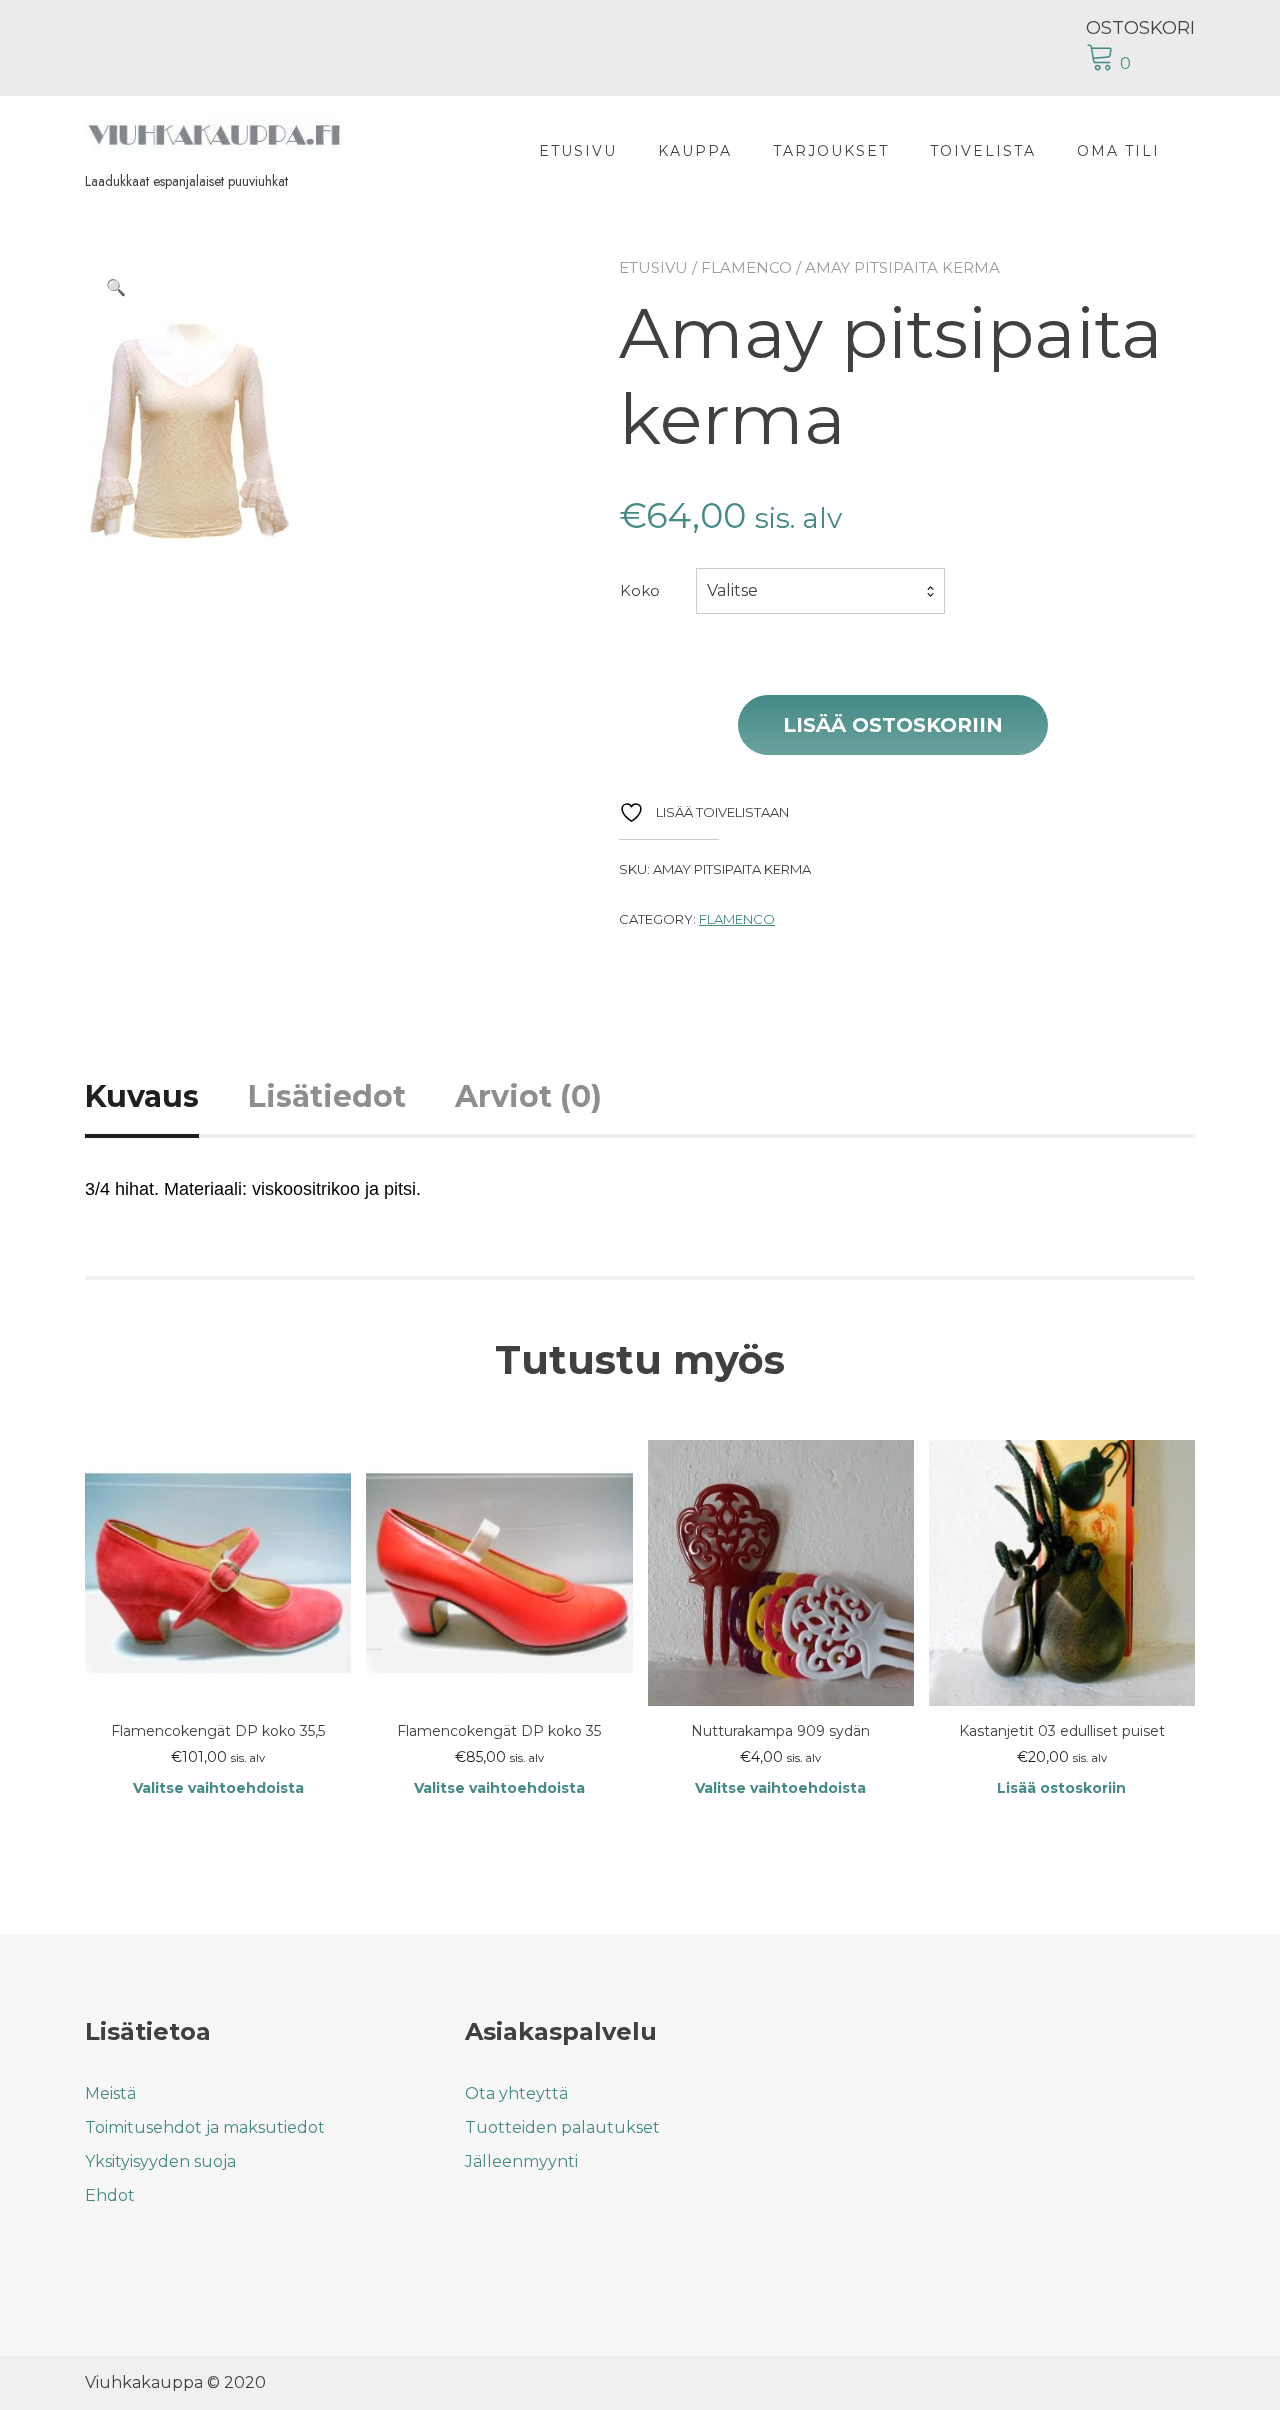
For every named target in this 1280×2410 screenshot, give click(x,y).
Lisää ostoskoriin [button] (1061, 1788)
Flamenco (746, 267)
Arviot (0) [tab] (528, 1096)
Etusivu (578, 151)
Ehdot (110, 2195)
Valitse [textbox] (732, 590)
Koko (640, 590)
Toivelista (983, 151)
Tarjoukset (831, 151)
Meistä (110, 2093)
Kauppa (695, 151)
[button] (116, 288)
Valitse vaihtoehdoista (218, 1788)
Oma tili (1118, 151)
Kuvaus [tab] (142, 1096)
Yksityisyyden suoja (160, 2161)
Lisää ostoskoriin (893, 725)
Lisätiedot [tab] (327, 1096)
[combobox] (820, 591)
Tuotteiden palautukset (562, 2127)
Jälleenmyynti (521, 2161)
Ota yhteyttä (516, 2093)
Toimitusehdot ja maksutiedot (205, 2127)
